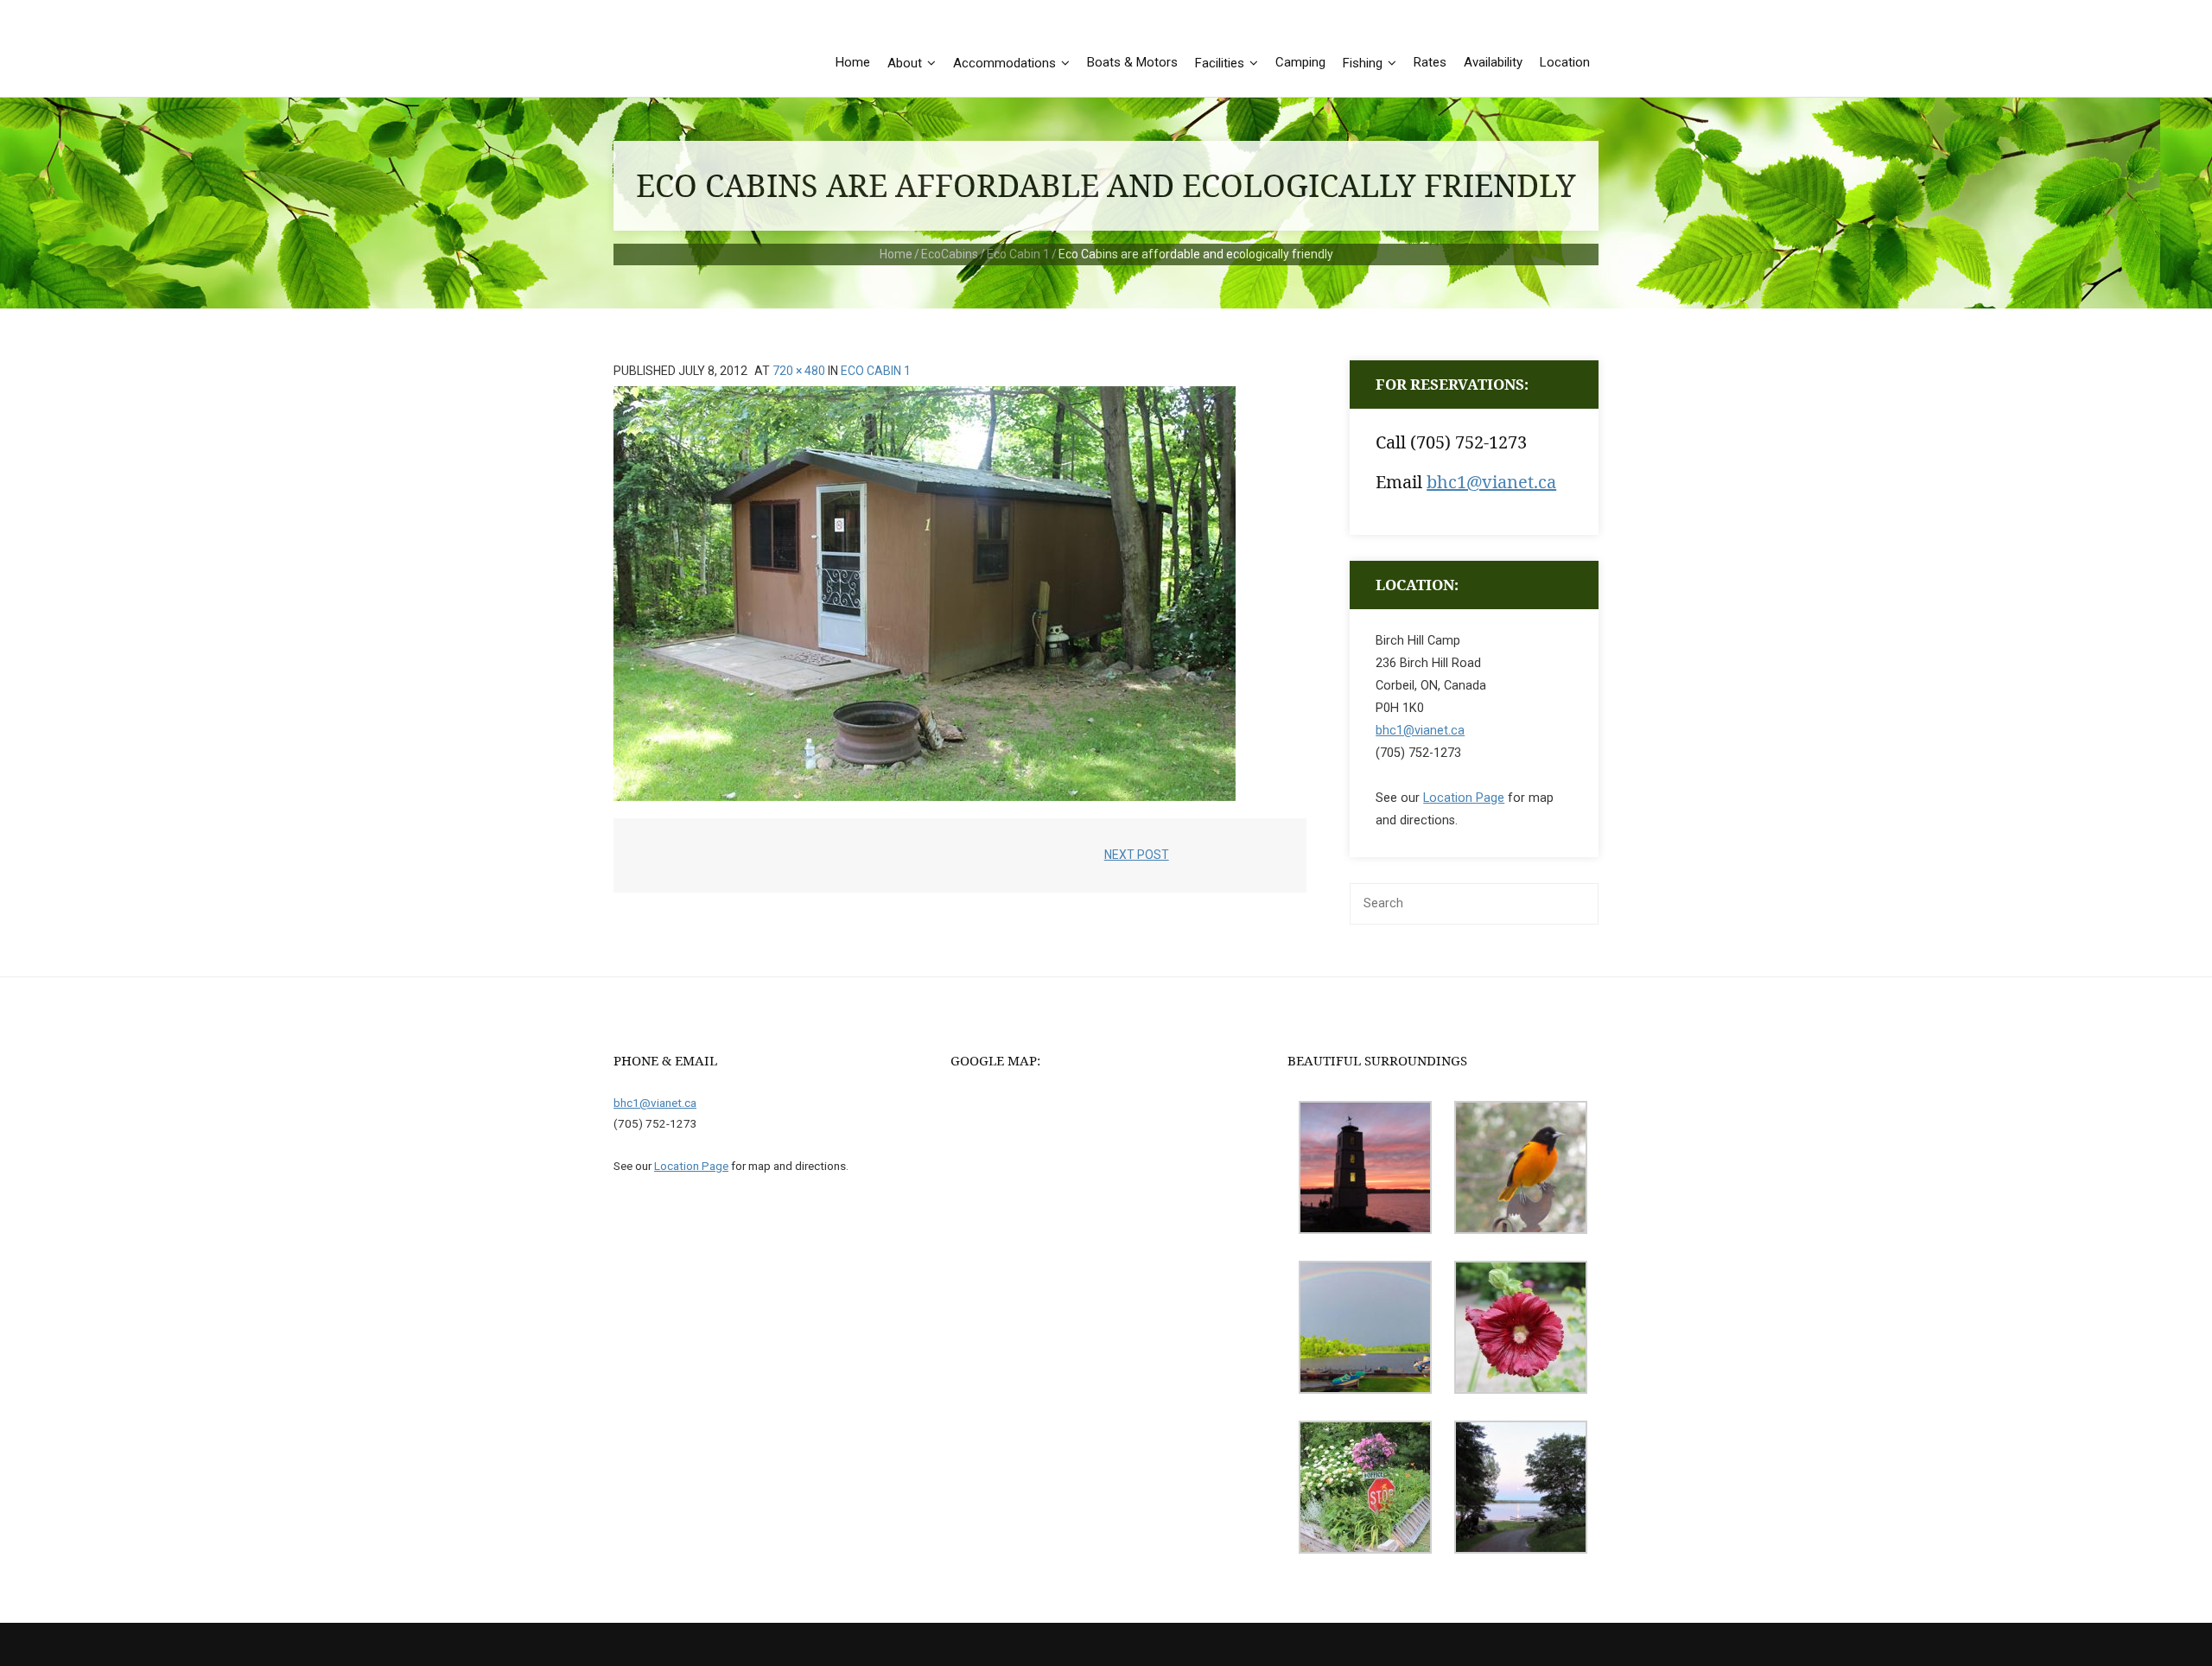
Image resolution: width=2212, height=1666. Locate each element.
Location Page (1464, 798)
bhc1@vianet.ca (1491, 482)
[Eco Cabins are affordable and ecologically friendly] (925, 594)
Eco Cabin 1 (1018, 254)
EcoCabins (950, 254)
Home (896, 254)
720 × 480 (799, 371)
